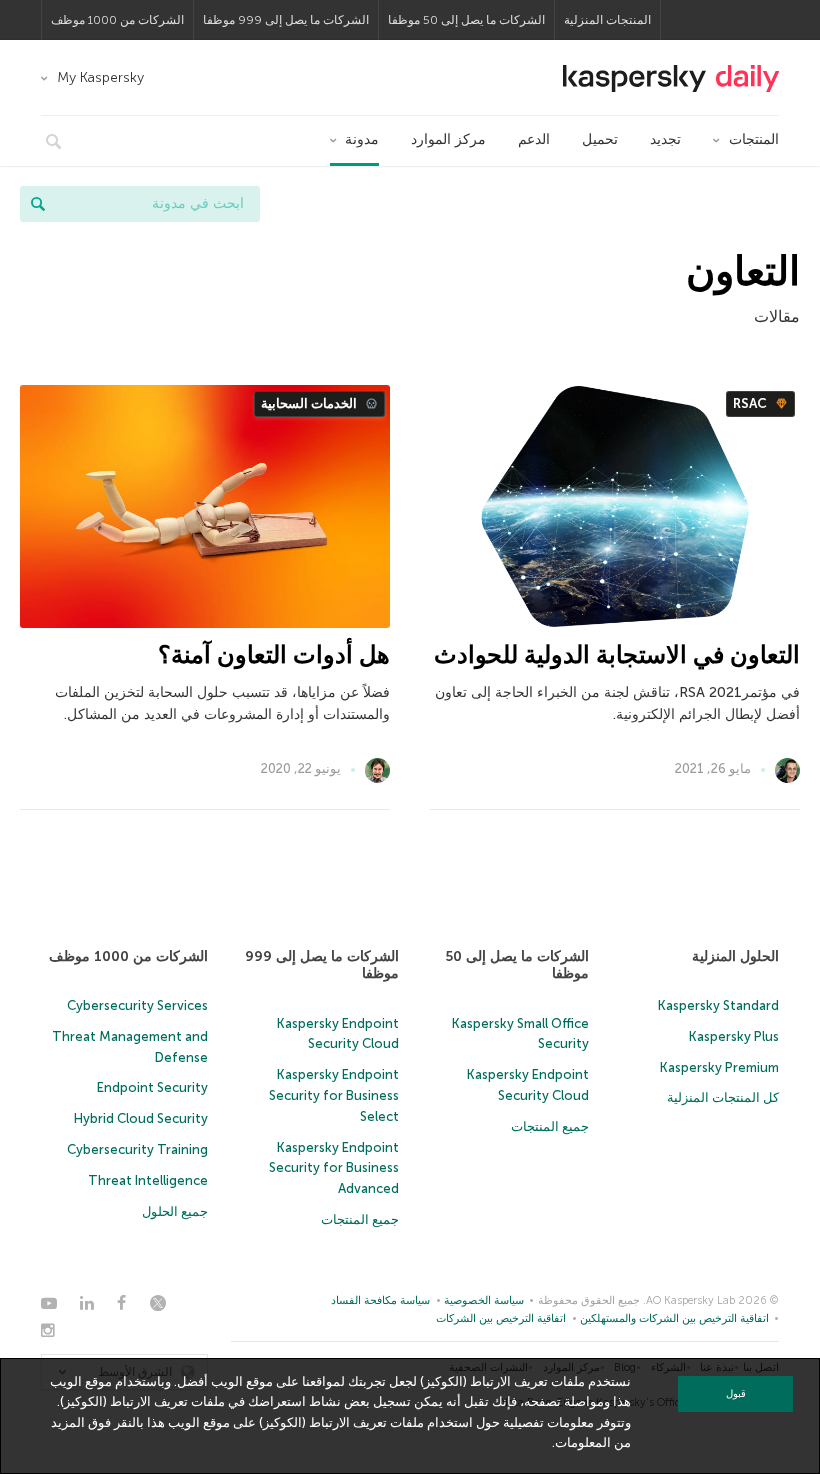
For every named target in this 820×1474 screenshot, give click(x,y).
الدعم (534, 139)
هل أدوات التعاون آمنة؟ (274, 654)
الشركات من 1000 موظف (117, 20)
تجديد (665, 139)
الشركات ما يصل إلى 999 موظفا (286, 20)
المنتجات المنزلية (607, 20)
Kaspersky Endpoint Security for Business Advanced (334, 1168)
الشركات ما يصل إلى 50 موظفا (466, 20)
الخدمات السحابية (310, 403)
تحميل (600, 139)
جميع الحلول (175, 1211)
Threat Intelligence (148, 1180)
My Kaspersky (100, 77)
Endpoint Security (152, 1087)
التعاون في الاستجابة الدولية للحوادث (617, 654)
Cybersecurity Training (137, 1149)
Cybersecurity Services (137, 1005)
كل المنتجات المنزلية (723, 1097)
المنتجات (754, 139)
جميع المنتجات (550, 1126)
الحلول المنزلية (735, 956)
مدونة (362, 139)
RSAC (751, 403)
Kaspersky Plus (734, 1036)
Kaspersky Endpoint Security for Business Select (334, 1095)
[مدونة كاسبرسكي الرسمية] (671, 78)
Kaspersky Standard (718, 1005)
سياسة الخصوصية (484, 1300)
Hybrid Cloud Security (141, 1118)
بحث (38, 204)
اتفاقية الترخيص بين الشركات (501, 1318)
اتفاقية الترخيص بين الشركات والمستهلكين (674, 1318)
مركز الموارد (448, 139)
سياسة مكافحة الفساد (380, 1300)
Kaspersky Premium (719, 1067)
